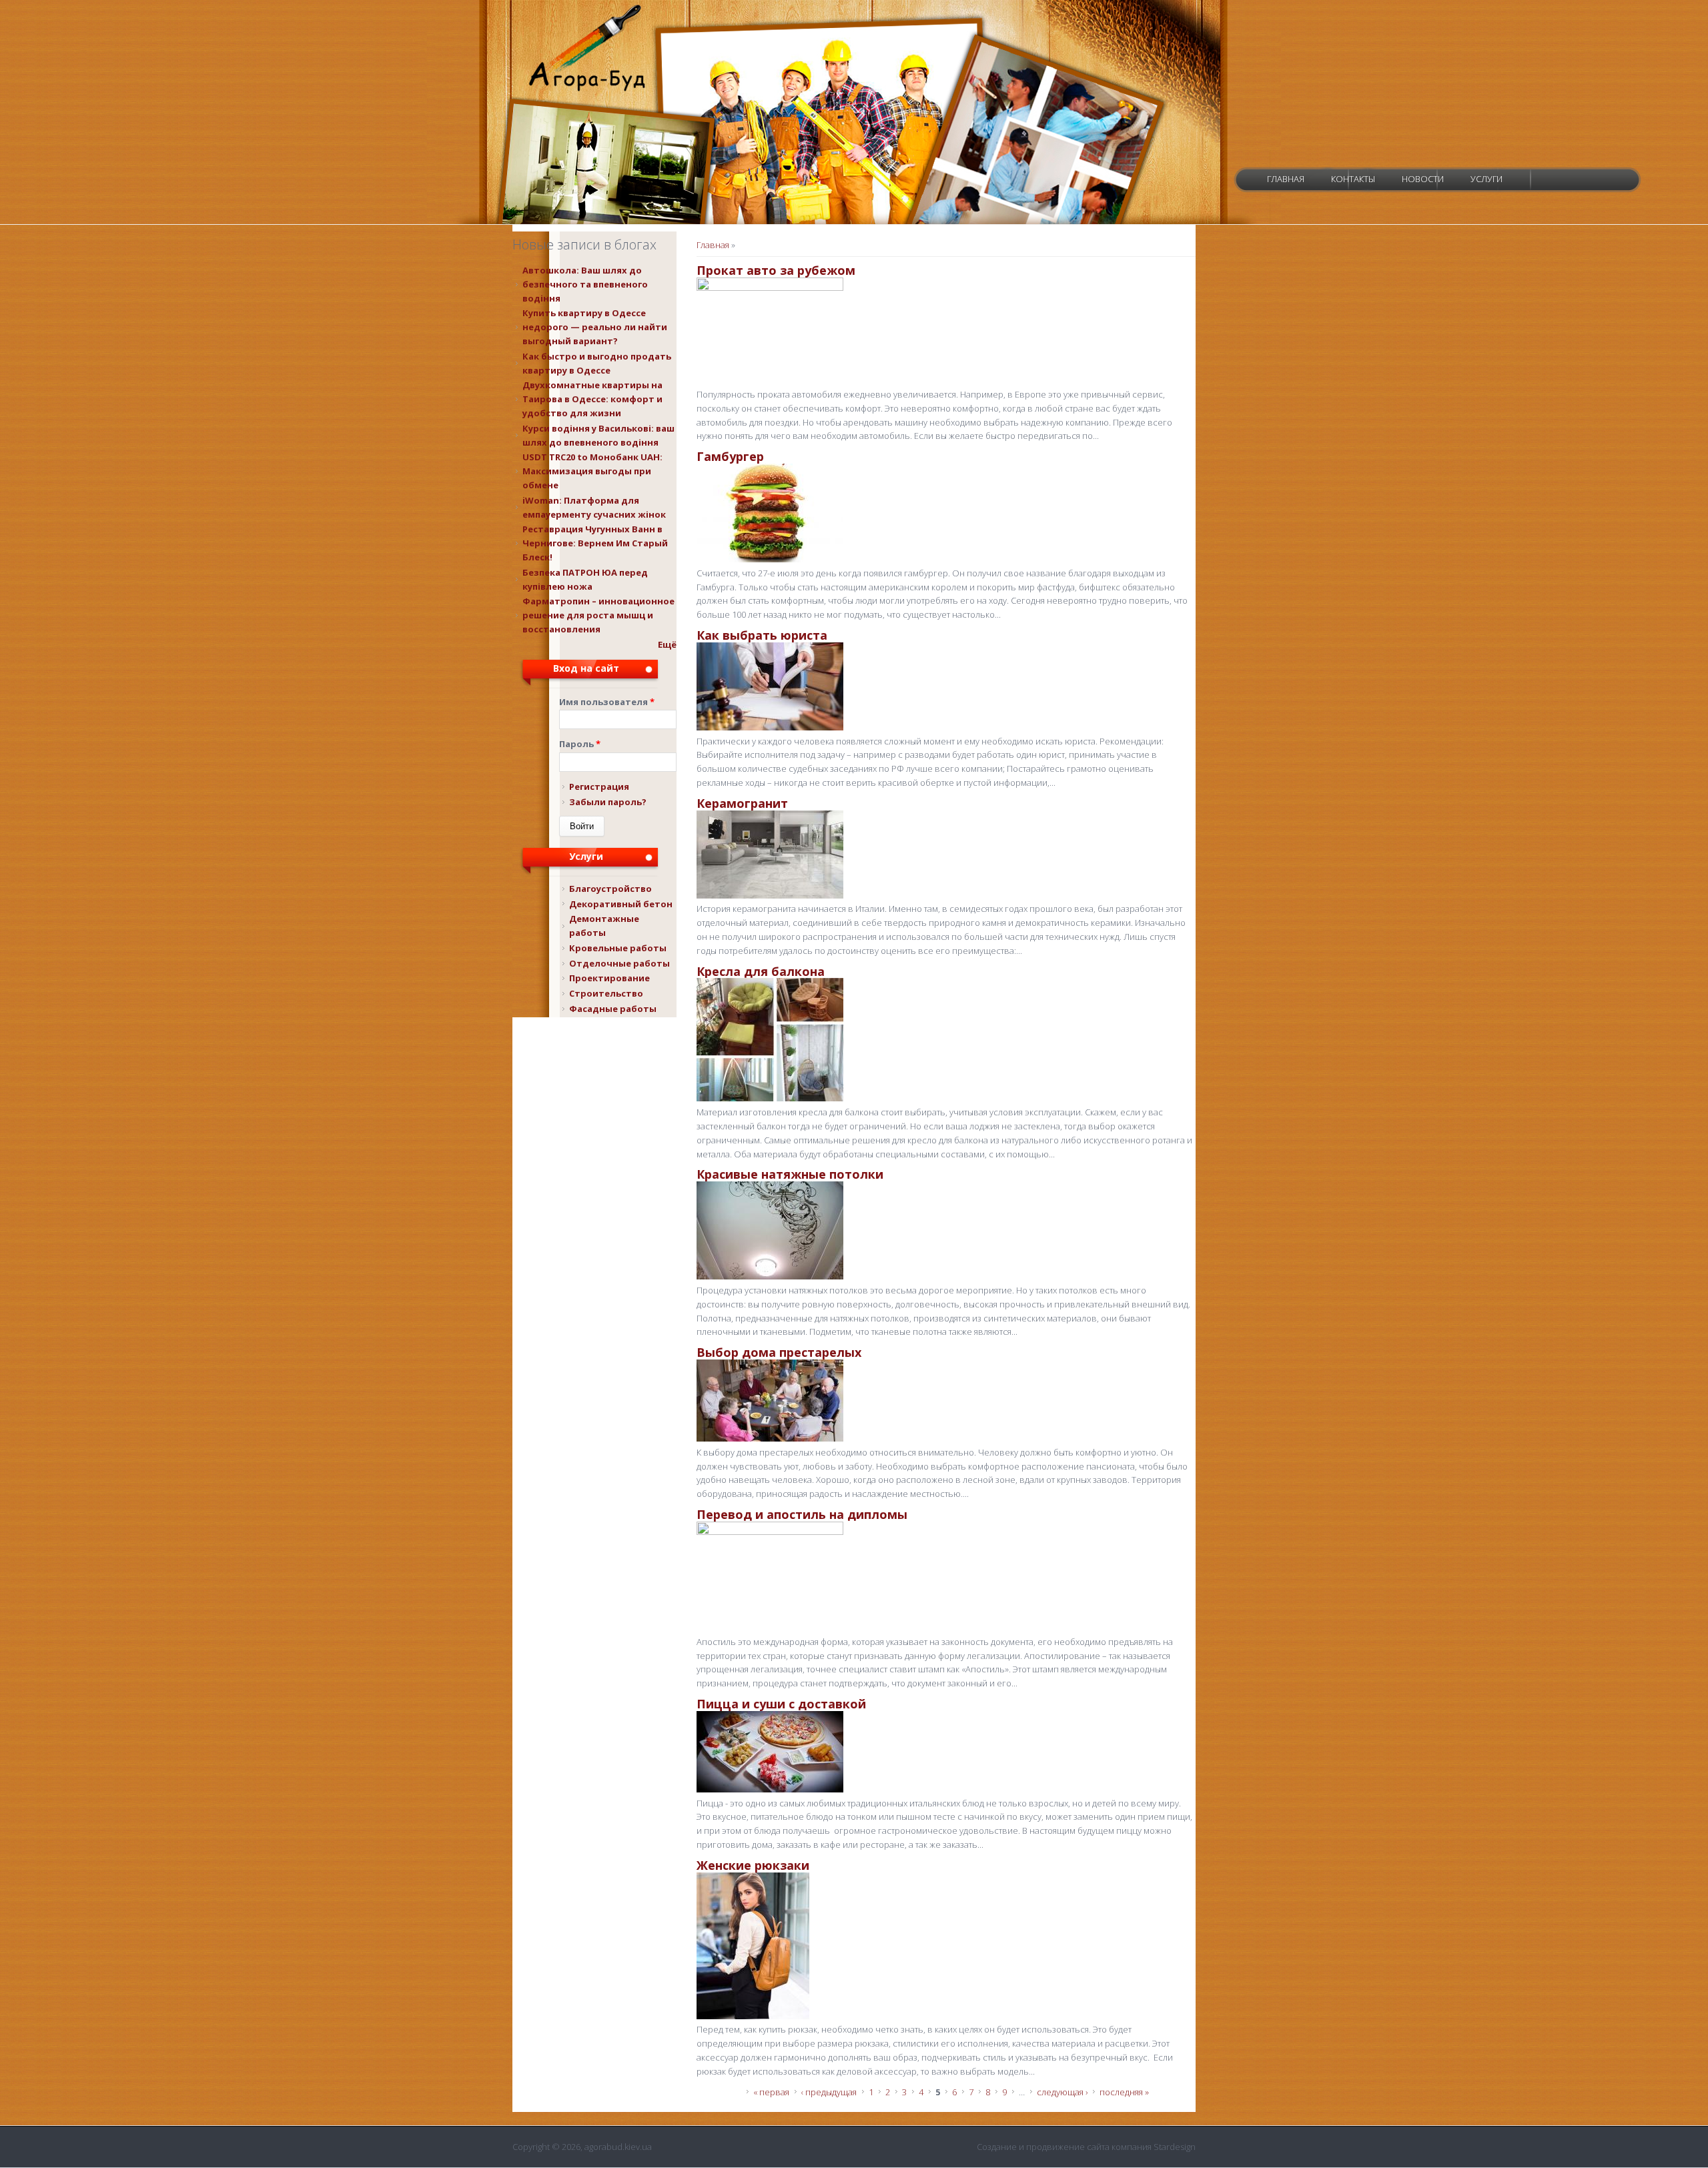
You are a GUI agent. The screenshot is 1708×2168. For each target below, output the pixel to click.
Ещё (667, 644)
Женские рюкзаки (753, 1865)
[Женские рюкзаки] (753, 2016)
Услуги (1486, 179)
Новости (1423, 179)
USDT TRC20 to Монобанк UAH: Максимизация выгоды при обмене (592, 471)
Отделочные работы (619, 963)
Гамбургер (730, 456)
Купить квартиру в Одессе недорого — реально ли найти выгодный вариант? (595, 327)
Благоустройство (610, 889)
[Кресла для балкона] (770, 1098)
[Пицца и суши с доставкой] (770, 1789)
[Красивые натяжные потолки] (770, 1276)
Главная (1286, 179)
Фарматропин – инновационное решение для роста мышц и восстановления (598, 615)
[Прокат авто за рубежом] (770, 288)
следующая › (1062, 2092)
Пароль (580, 744)
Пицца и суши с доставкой (781, 1704)
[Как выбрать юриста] (770, 727)
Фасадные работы (613, 1009)
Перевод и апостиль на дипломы (802, 1514)
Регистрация (599, 786)
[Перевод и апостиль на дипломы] (770, 1532)
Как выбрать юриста (762, 635)
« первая (771, 2092)
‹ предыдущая (829, 2092)
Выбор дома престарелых (779, 1352)
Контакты (1353, 179)
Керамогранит (742, 803)
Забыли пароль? (608, 802)
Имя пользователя (607, 702)
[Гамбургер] (770, 559)
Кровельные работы (618, 948)
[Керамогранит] (770, 895)
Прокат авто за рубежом (776, 270)
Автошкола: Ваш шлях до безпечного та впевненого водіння (585, 284)
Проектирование (609, 978)
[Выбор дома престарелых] (770, 1438)
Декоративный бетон (621, 904)
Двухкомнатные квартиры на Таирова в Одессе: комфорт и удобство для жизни (592, 399)
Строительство (606, 993)
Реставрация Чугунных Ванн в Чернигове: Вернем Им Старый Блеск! (595, 543)
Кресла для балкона (761, 971)
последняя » (1124, 2092)
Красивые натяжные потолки (790, 1174)
